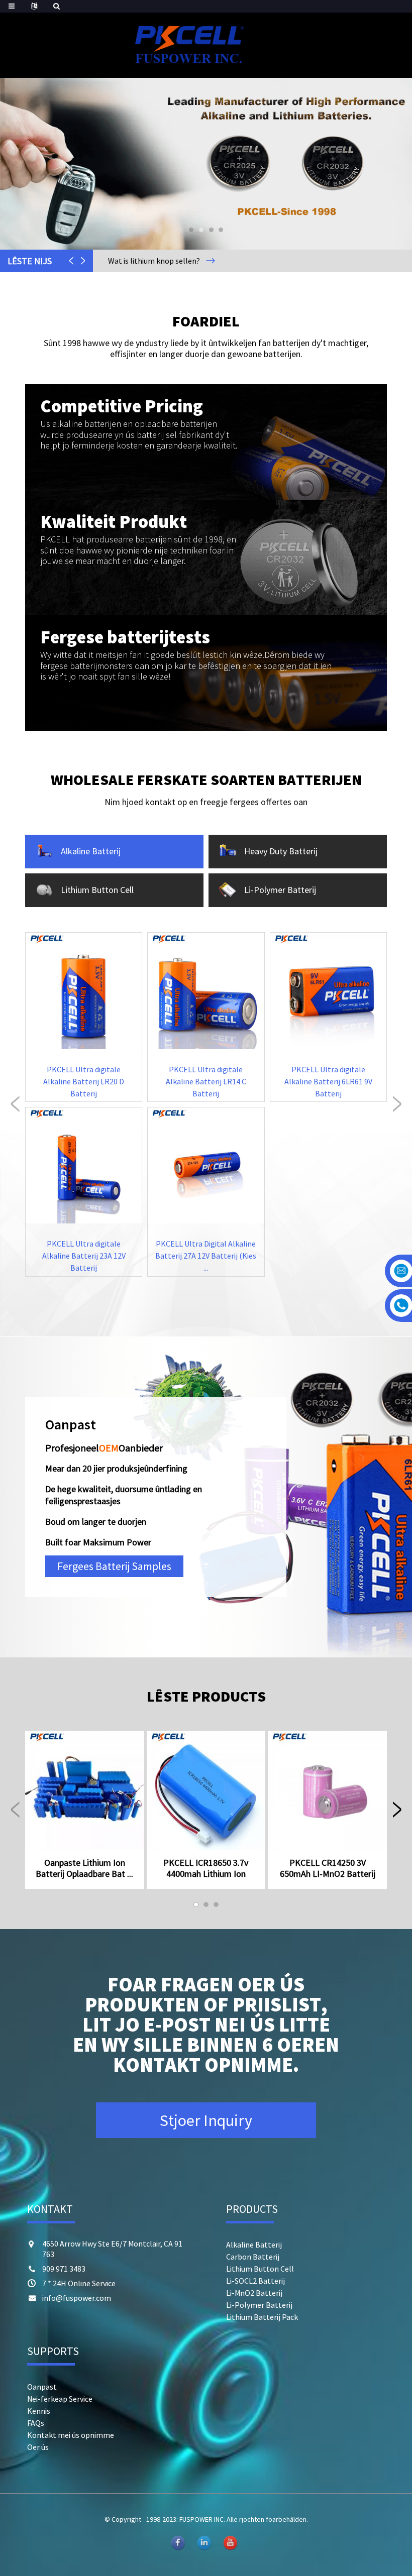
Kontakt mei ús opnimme (71, 2435)
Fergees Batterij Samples (114, 1566)
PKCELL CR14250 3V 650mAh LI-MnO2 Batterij (328, 1868)
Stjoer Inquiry (206, 2120)
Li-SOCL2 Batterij (255, 2281)
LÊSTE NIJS (30, 261)
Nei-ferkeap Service (60, 2399)
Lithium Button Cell (260, 2269)
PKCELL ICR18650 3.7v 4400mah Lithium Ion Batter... (206, 1868)
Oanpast (42, 2387)
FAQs (36, 2423)
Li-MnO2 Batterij (254, 2293)
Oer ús (38, 2447)
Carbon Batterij (253, 2257)
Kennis (39, 2411)
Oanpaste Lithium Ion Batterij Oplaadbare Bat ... (84, 1868)
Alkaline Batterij (254, 2245)
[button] (29, 164)
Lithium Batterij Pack (262, 2317)
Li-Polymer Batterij (259, 2305)
